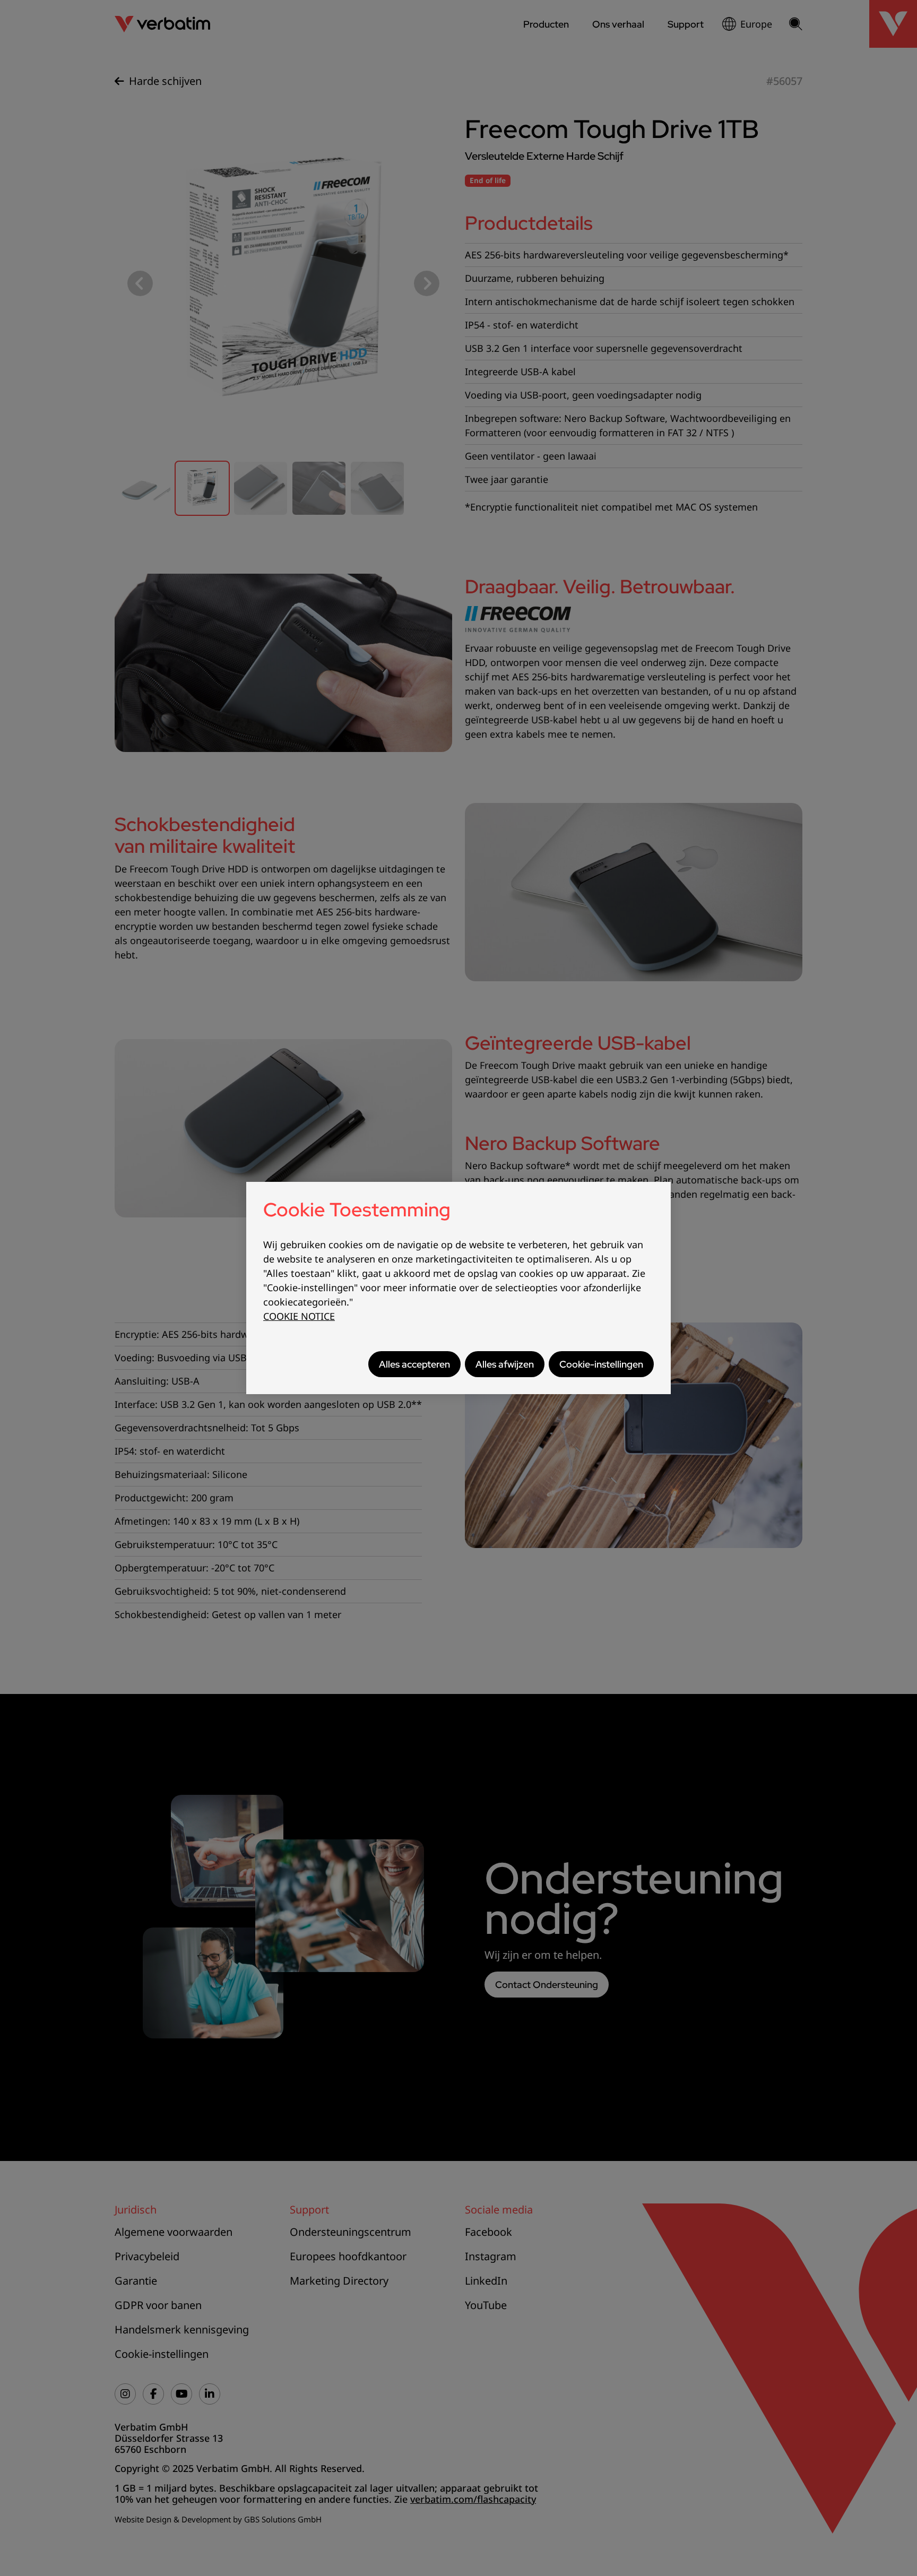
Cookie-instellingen (601, 1364)
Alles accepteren (414, 1364)
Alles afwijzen (505, 1364)
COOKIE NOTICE (299, 1316)
